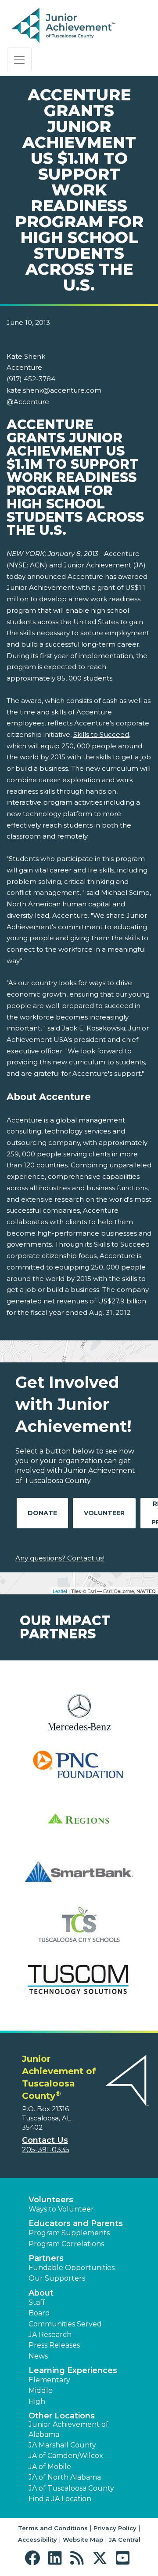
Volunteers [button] (51, 2200)
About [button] (41, 2293)
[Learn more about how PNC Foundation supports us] (79, 1771)
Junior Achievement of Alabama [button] (68, 2429)
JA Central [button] (125, 2539)
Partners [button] (46, 2258)
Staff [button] (37, 2302)
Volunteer (104, 1513)
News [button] (38, 2356)
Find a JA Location (60, 2499)
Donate (42, 1513)
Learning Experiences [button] (73, 2370)
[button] (34, 2558)
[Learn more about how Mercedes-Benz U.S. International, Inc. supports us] (79, 1718)
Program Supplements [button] (69, 2233)
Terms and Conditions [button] (53, 2528)
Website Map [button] (83, 2539)
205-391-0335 (46, 2150)
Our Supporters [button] (57, 2278)
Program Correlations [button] (66, 2244)
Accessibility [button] (38, 2539)
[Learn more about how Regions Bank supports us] (79, 1824)
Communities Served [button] (65, 2324)
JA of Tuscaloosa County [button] (71, 2488)
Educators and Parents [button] (76, 2223)
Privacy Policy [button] (115, 2528)
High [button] (37, 2401)
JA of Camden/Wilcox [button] (66, 2456)
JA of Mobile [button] (50, 2467)
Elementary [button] (49, 2380)
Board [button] (39, 2313)
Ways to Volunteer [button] (61, 2209)
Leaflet (60, 1591)
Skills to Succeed (101, 734)
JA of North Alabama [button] (65, 2477)
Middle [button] (41, 2390)
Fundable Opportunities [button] (72, 2268)
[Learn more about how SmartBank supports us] (79, 1878)
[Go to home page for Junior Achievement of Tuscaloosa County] (64, 26)
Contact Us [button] (45, 2140)
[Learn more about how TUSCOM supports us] (79, 1984)
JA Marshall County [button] (62, 2445)
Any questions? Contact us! (60, 1558)
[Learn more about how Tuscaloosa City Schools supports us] (79, 1931)
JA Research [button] (50, 2335)
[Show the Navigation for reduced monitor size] (19, 60)
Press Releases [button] (54, 2345)
